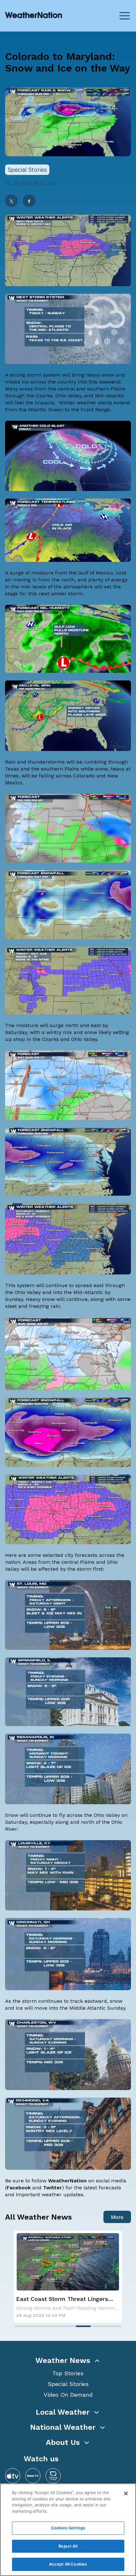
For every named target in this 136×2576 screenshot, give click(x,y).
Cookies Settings (68, 2528)
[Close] (126, 2493)
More (117, 2217)
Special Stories (68, 2384)
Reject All (68, 2546)
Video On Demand (68, 2395)
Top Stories (68, 2373)
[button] (68, 2360)
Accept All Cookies (68, 2564)
